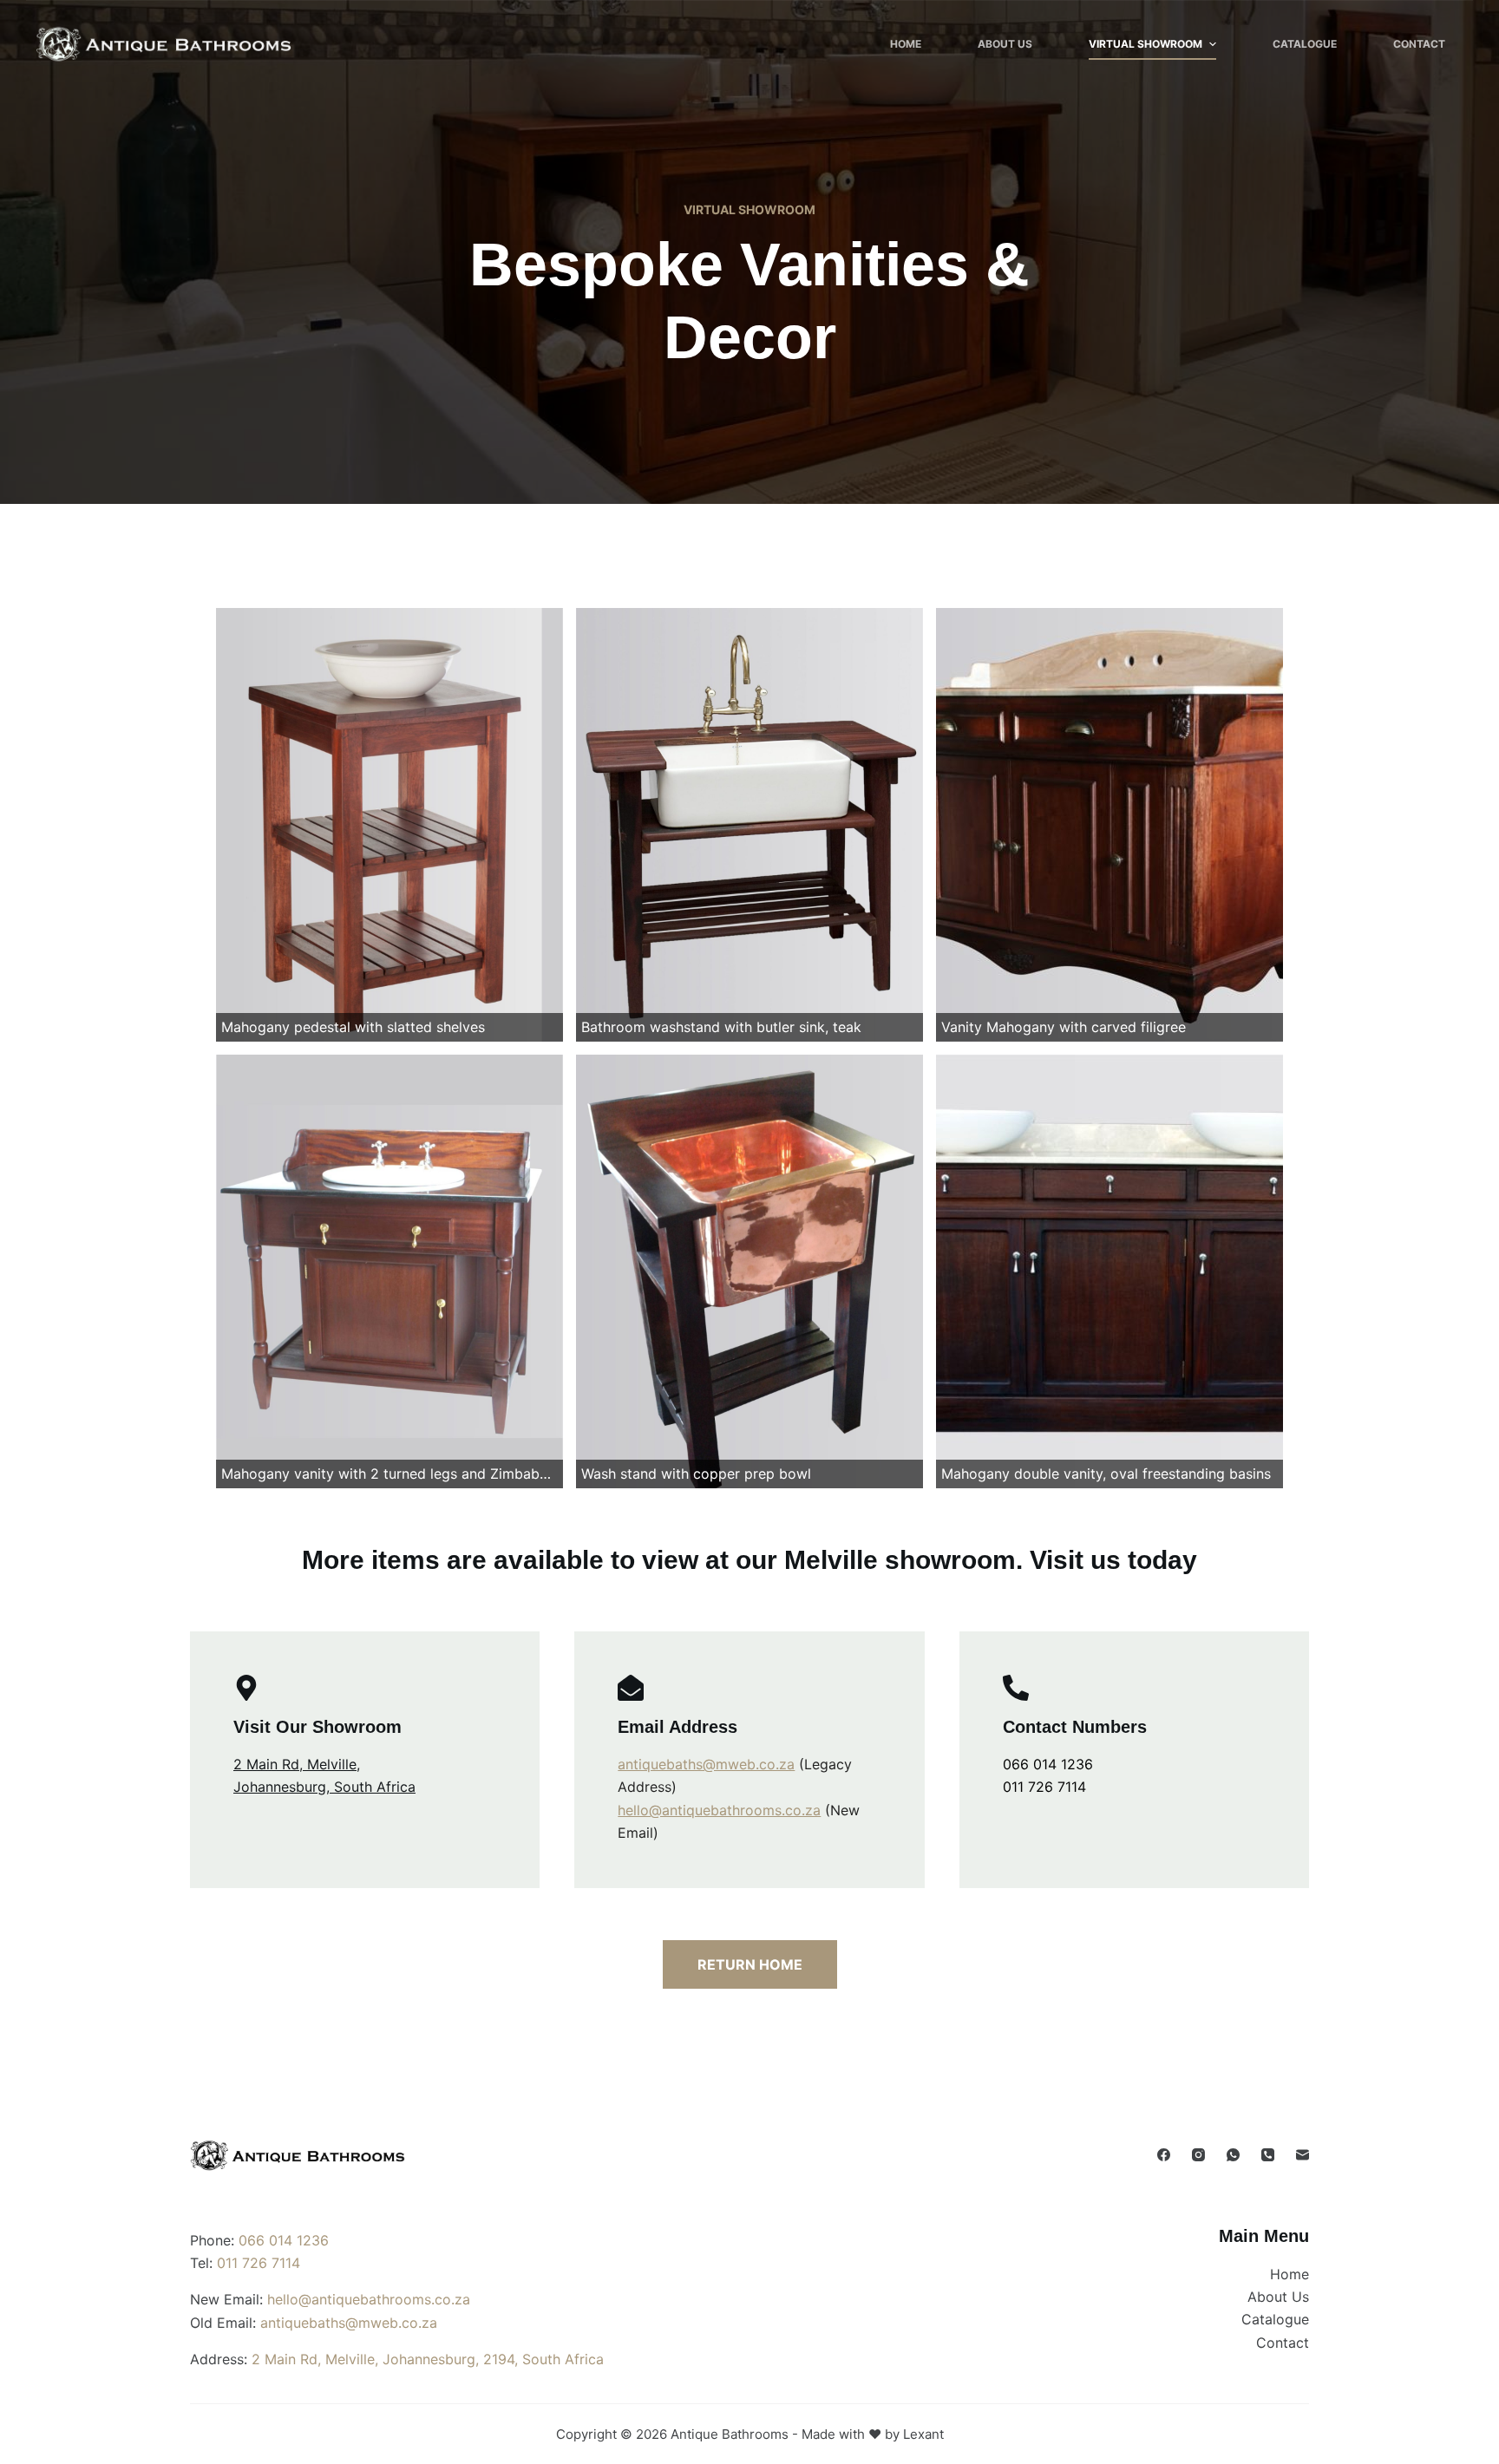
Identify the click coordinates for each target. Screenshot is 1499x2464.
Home (906, 44)
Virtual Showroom (1146, 44)
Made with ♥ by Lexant (873, 2434)
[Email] (1303, 2155)
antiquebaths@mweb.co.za (706, 1764)
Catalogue (1305, 44)
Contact (1419, 44)
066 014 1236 (1048, 1764)
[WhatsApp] (1233, 2155)
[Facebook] (1164, 2155)
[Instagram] (1198, 2155)
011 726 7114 (1044, 1787)
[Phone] (1268, 2155)
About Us (1005, 44)
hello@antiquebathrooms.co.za (719, 1810)
